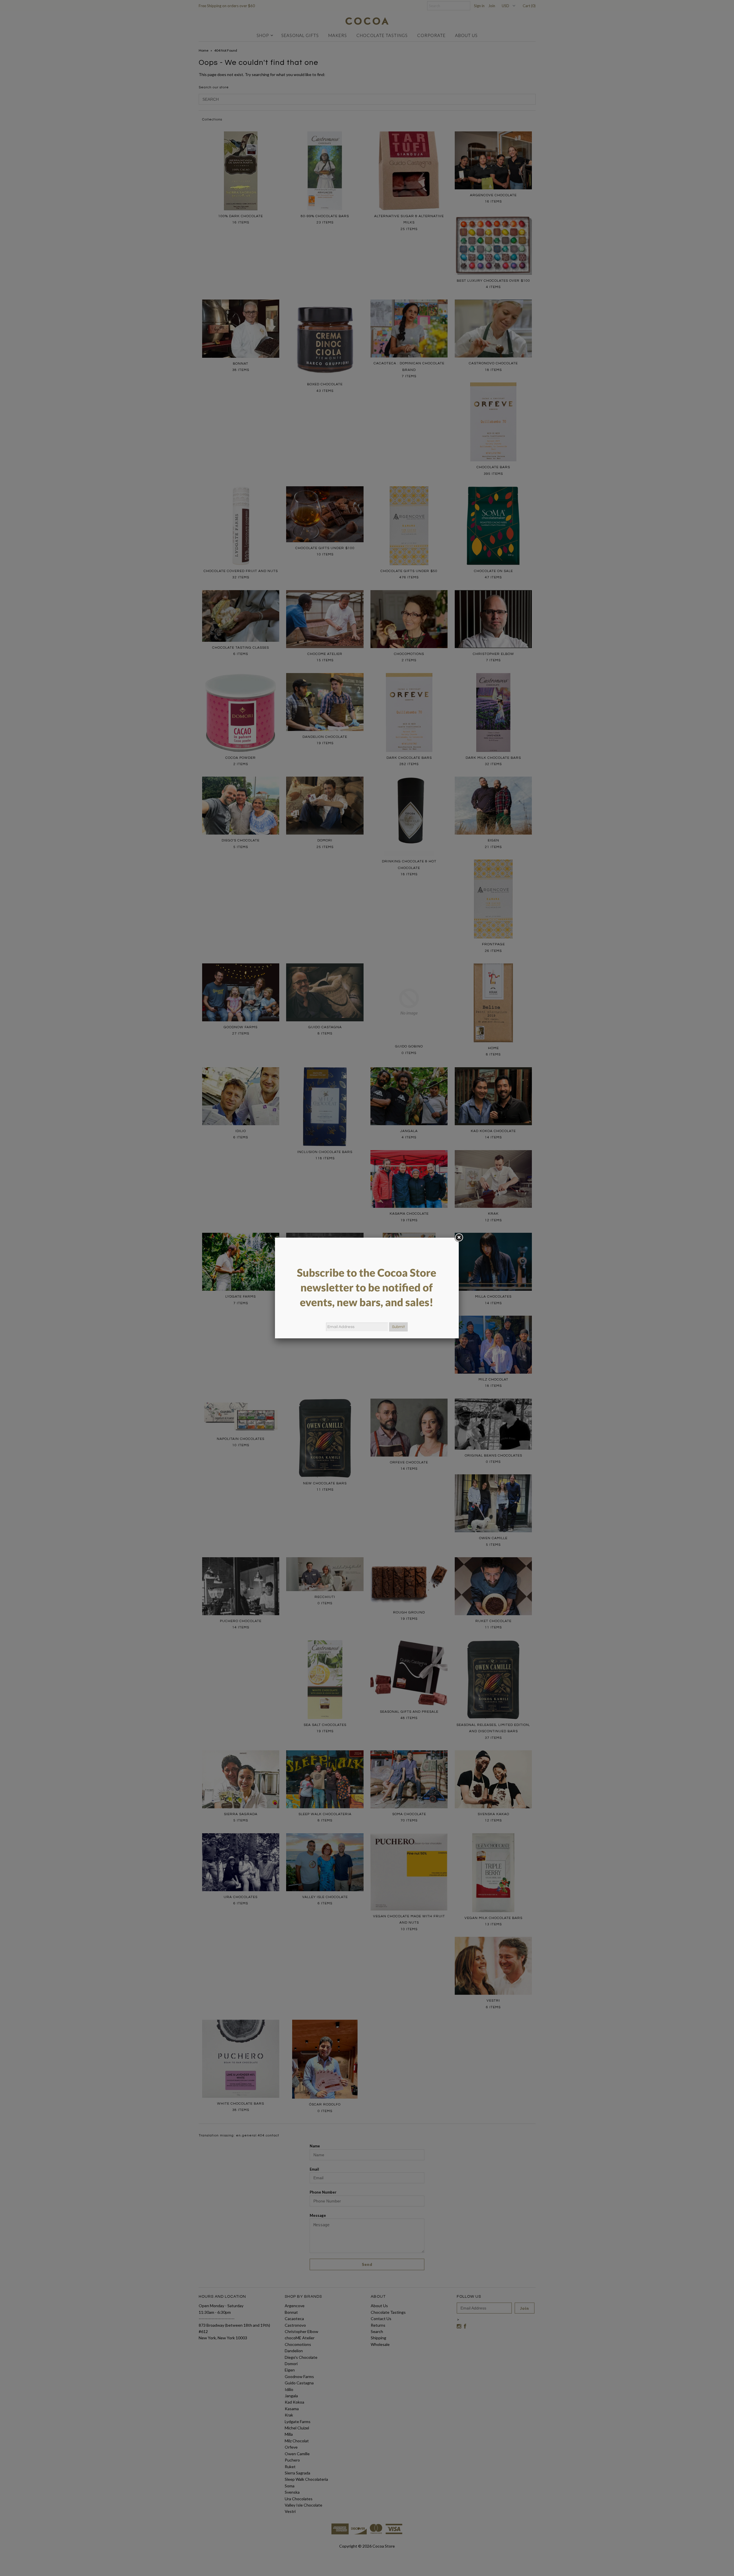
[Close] (459, 1238)
